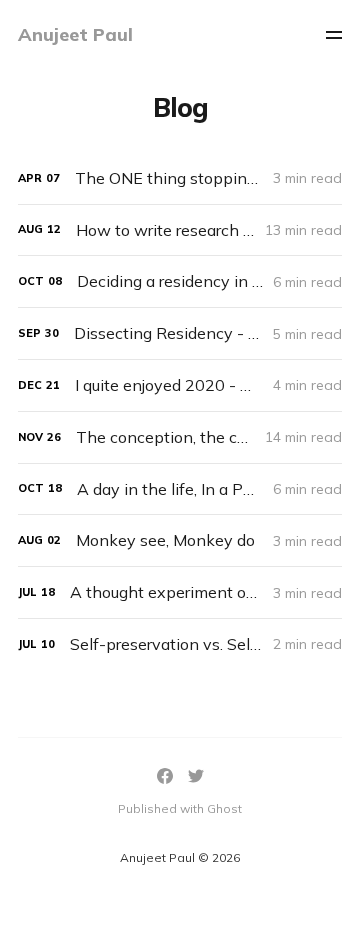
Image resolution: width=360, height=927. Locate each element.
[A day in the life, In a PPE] (180, 489)
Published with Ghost (180, 808)
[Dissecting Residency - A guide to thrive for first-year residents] (180, 333)
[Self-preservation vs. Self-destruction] (180, 644)
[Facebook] (165, 776)
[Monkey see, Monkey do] (180, 540)
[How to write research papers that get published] (180, 230)
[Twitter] (196, 776)
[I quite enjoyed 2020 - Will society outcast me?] (180, 385)
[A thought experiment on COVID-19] (180, 592)
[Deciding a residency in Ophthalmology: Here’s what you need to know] (180, 281)
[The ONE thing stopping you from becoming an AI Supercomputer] (180, 178)
